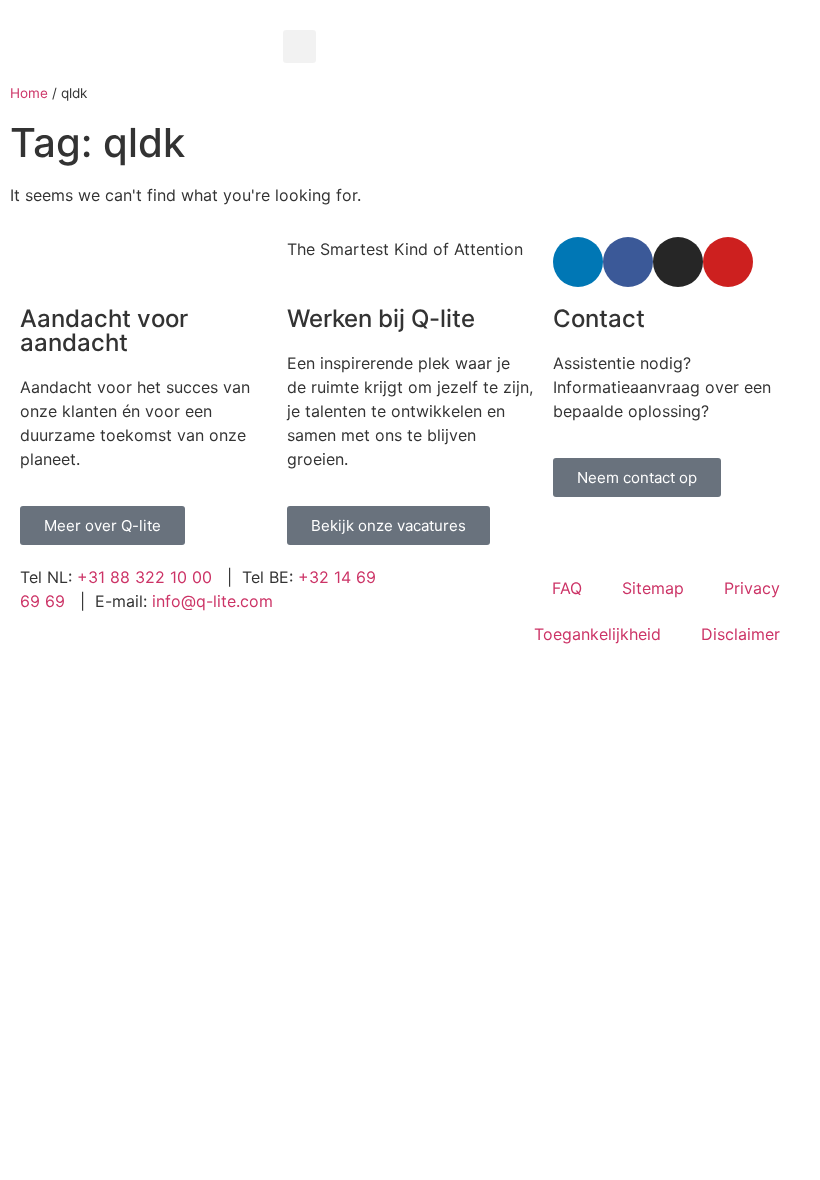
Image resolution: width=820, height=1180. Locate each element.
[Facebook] (628, 262)
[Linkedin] (578, 262)
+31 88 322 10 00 (144, 577)
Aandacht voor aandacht (104, 330)
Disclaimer (740, 634)
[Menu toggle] (547, 20)
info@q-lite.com (212, 601)
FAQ (567, 588)
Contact (599, 318)
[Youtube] (728, 262)
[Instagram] (678, 262)
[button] (299, 46)
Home (29, 93)
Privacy (752, 588)
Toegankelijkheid (597, 634)
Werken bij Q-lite (381, 318)
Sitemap (653, 588)
